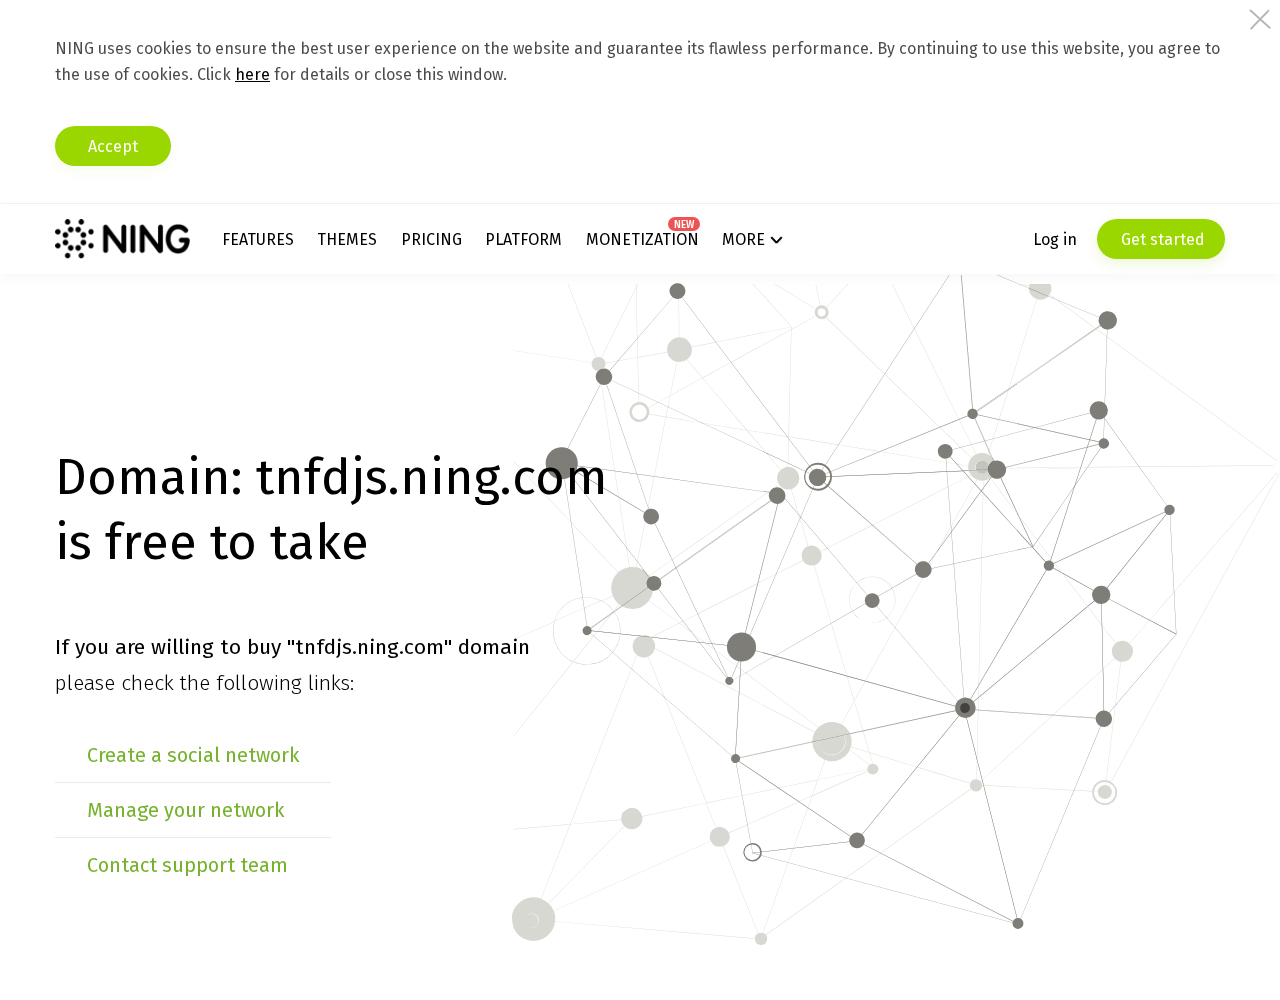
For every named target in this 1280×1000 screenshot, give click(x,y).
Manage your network (185, 810)
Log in (1055, 239)
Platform (523, 239)
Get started (1161, 239)
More (743, 239)
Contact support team (187, 865)
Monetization (642, 239)
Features (258, 239)
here (252, 74)
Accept (113, 146)
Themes (347, 239)
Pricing (431, 239)
